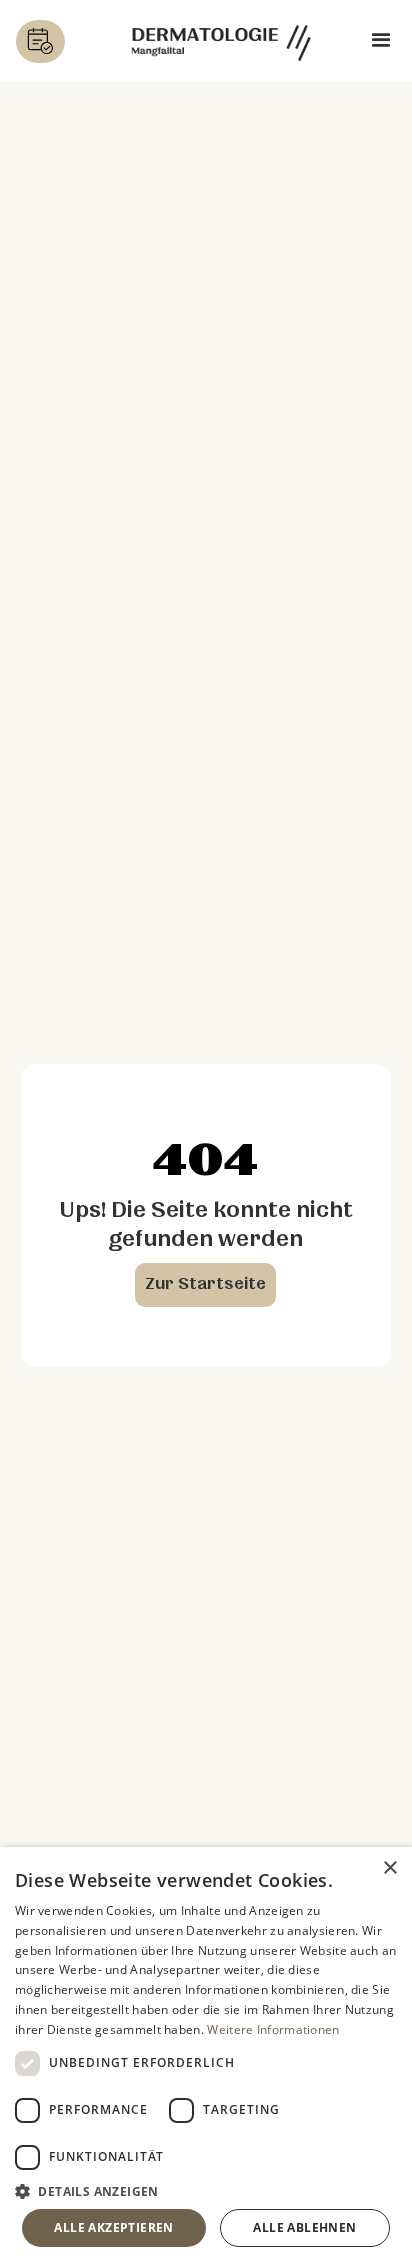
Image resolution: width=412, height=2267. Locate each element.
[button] (381, 41)
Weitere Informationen (273, 2029)
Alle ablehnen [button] (304, 2227)
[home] (221, 41)
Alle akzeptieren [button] (113, 2227)
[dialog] (206, 2057)
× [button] (389, 1868)
